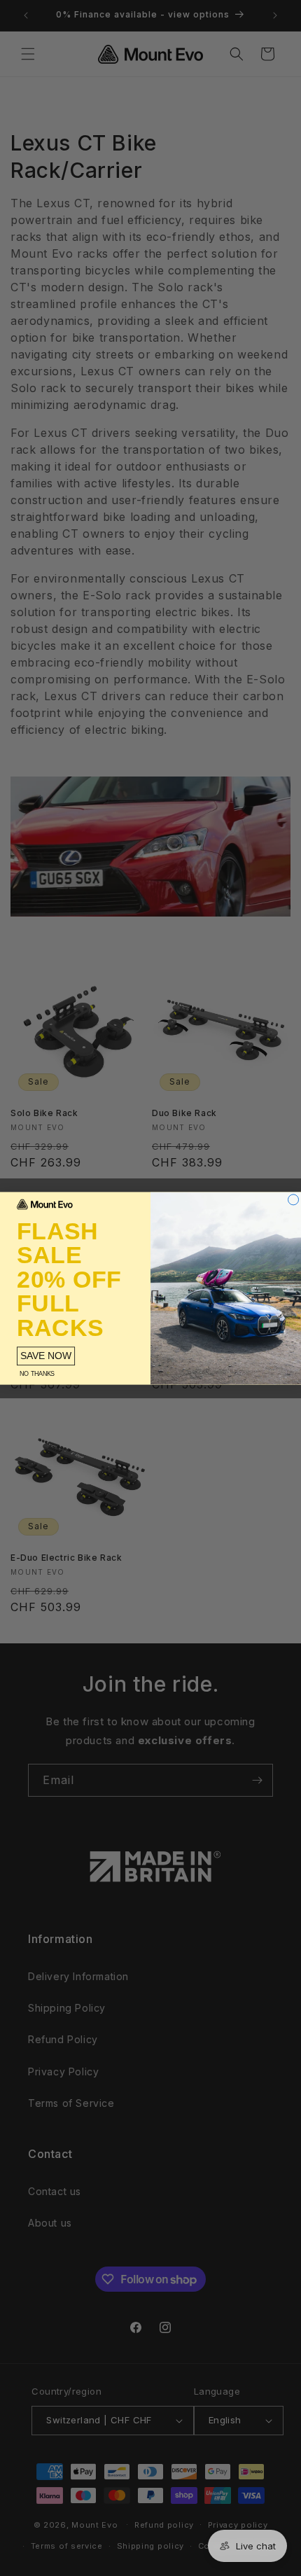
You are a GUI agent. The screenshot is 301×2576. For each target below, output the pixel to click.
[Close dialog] (294, 1199)
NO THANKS (37, 1373)
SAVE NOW (46, 1355)
